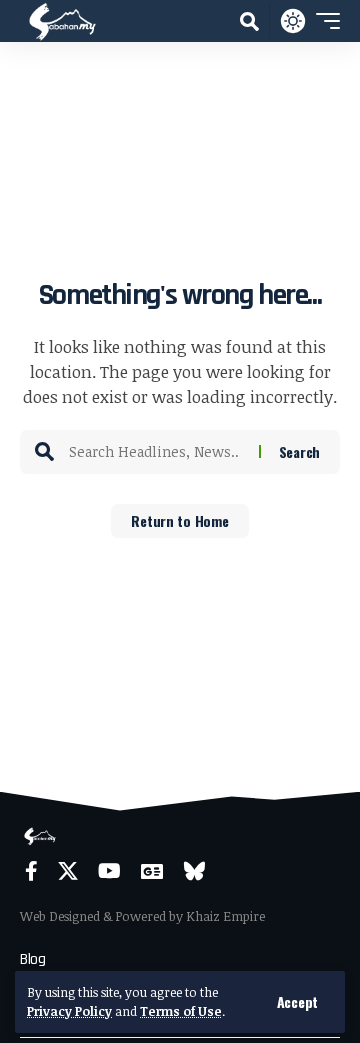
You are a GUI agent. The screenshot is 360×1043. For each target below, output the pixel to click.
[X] (68, 871)
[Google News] (152, 871)
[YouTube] (109, 871)
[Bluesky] (194, 871)
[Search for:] (156, 452)
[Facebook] (31, 871)
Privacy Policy (69, 1011)
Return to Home (179, 520)
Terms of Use (181, 1011)
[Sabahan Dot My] (62, 21)
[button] (297, 1002)
